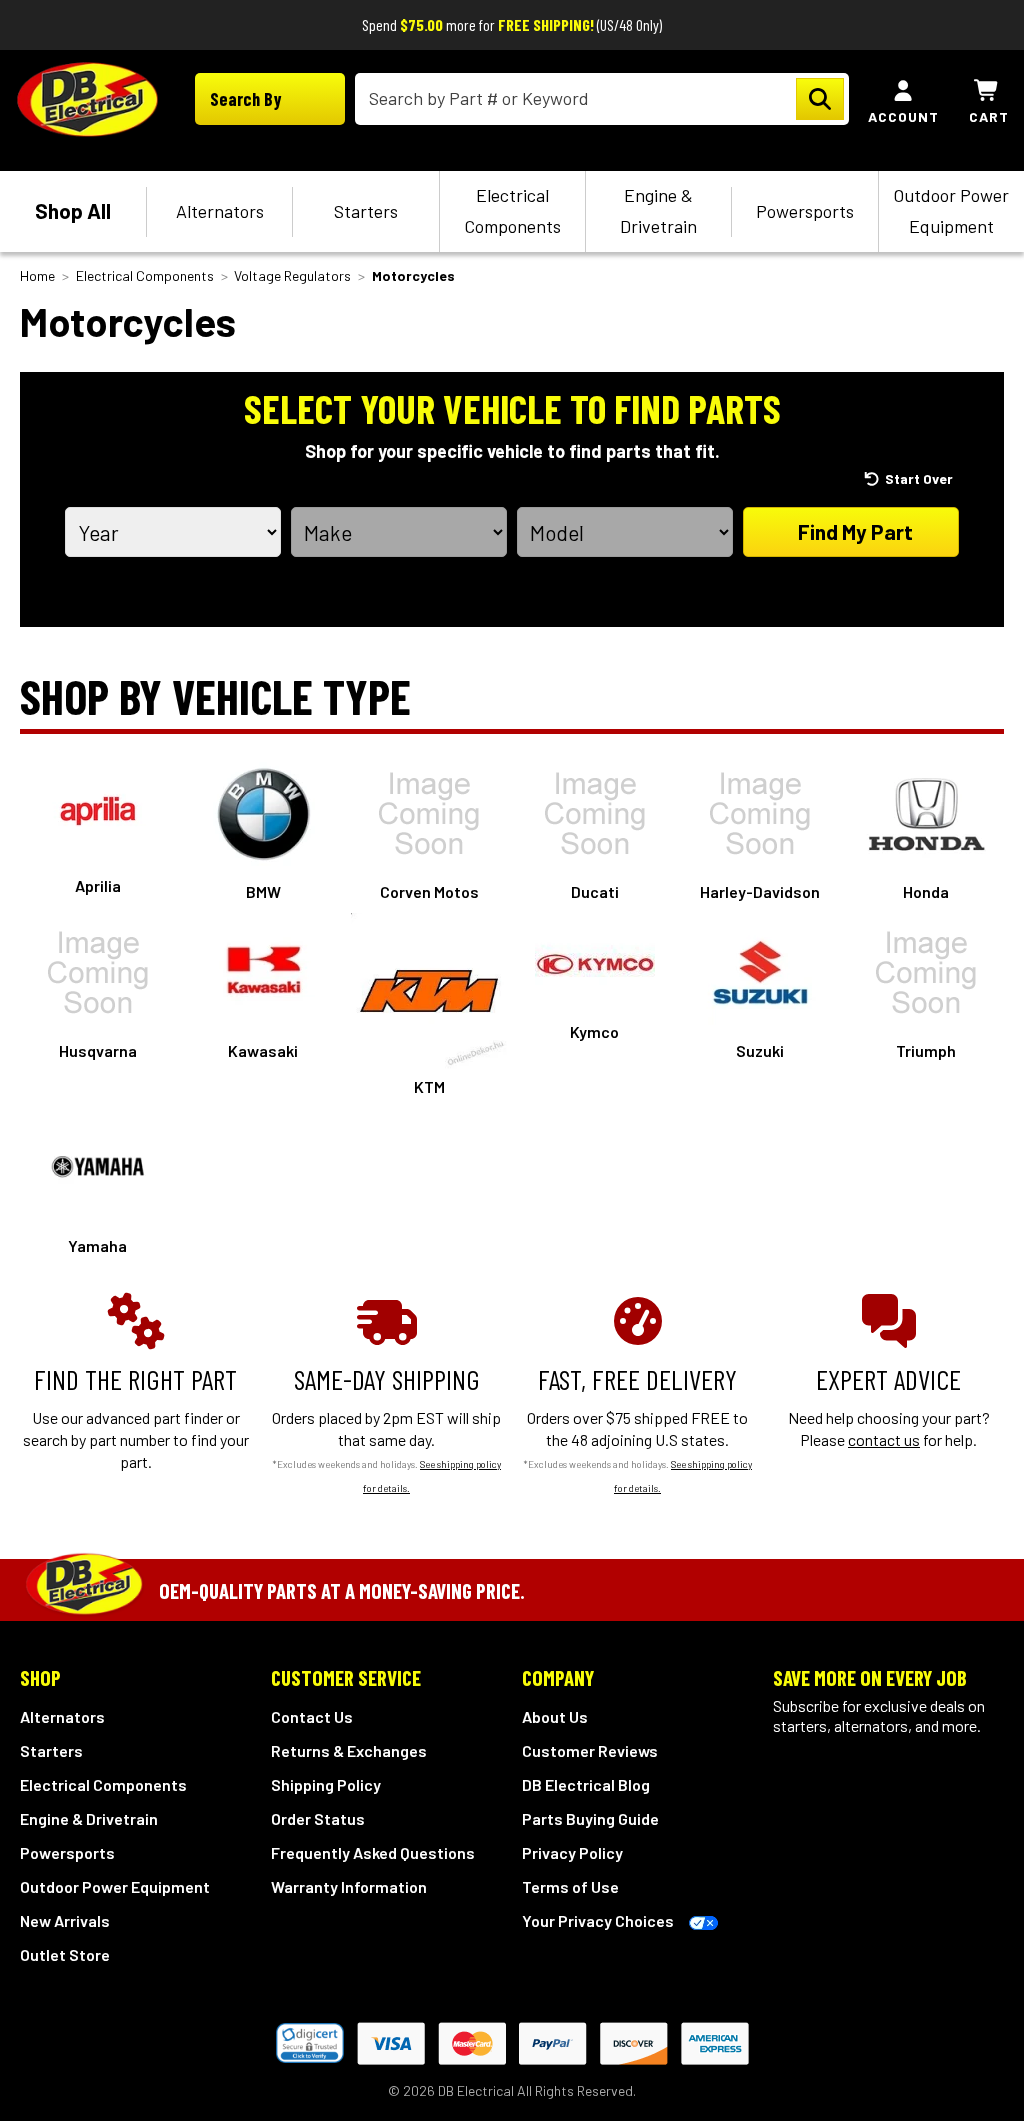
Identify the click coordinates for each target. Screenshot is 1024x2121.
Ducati (595, 891)
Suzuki (760, 1050)
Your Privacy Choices (598, 1920)
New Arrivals (65, 1920)
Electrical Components (512, 210)
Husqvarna (98, 1050)
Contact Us (312, 1716)
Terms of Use (570, 1886)
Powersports (805, 211)
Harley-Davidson (760, 891)
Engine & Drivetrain (658, 210)
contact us (884, 1439)
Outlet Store (65, 1954)
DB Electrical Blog (586, 1784)
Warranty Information (349, 1886)
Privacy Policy (572, 1852)
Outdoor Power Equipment (951, 210)
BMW (263, 891)
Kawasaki (263, 1050)
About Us (555, 1716)
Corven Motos (429, 891)
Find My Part (855, 531)
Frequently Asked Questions (373, 1852)
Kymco (594, 1031)
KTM (429, 1086)
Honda (926, 891)
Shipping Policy (326, 1784)
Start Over (919, 478)
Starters (366, 211)
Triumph (926, 1050)
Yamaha (97, 1245)
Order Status (318, 1818)
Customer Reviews (590, 1750)
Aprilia (98, 885)
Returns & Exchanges (349, 1750)
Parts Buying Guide (590, 1818)
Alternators (220, 211)
